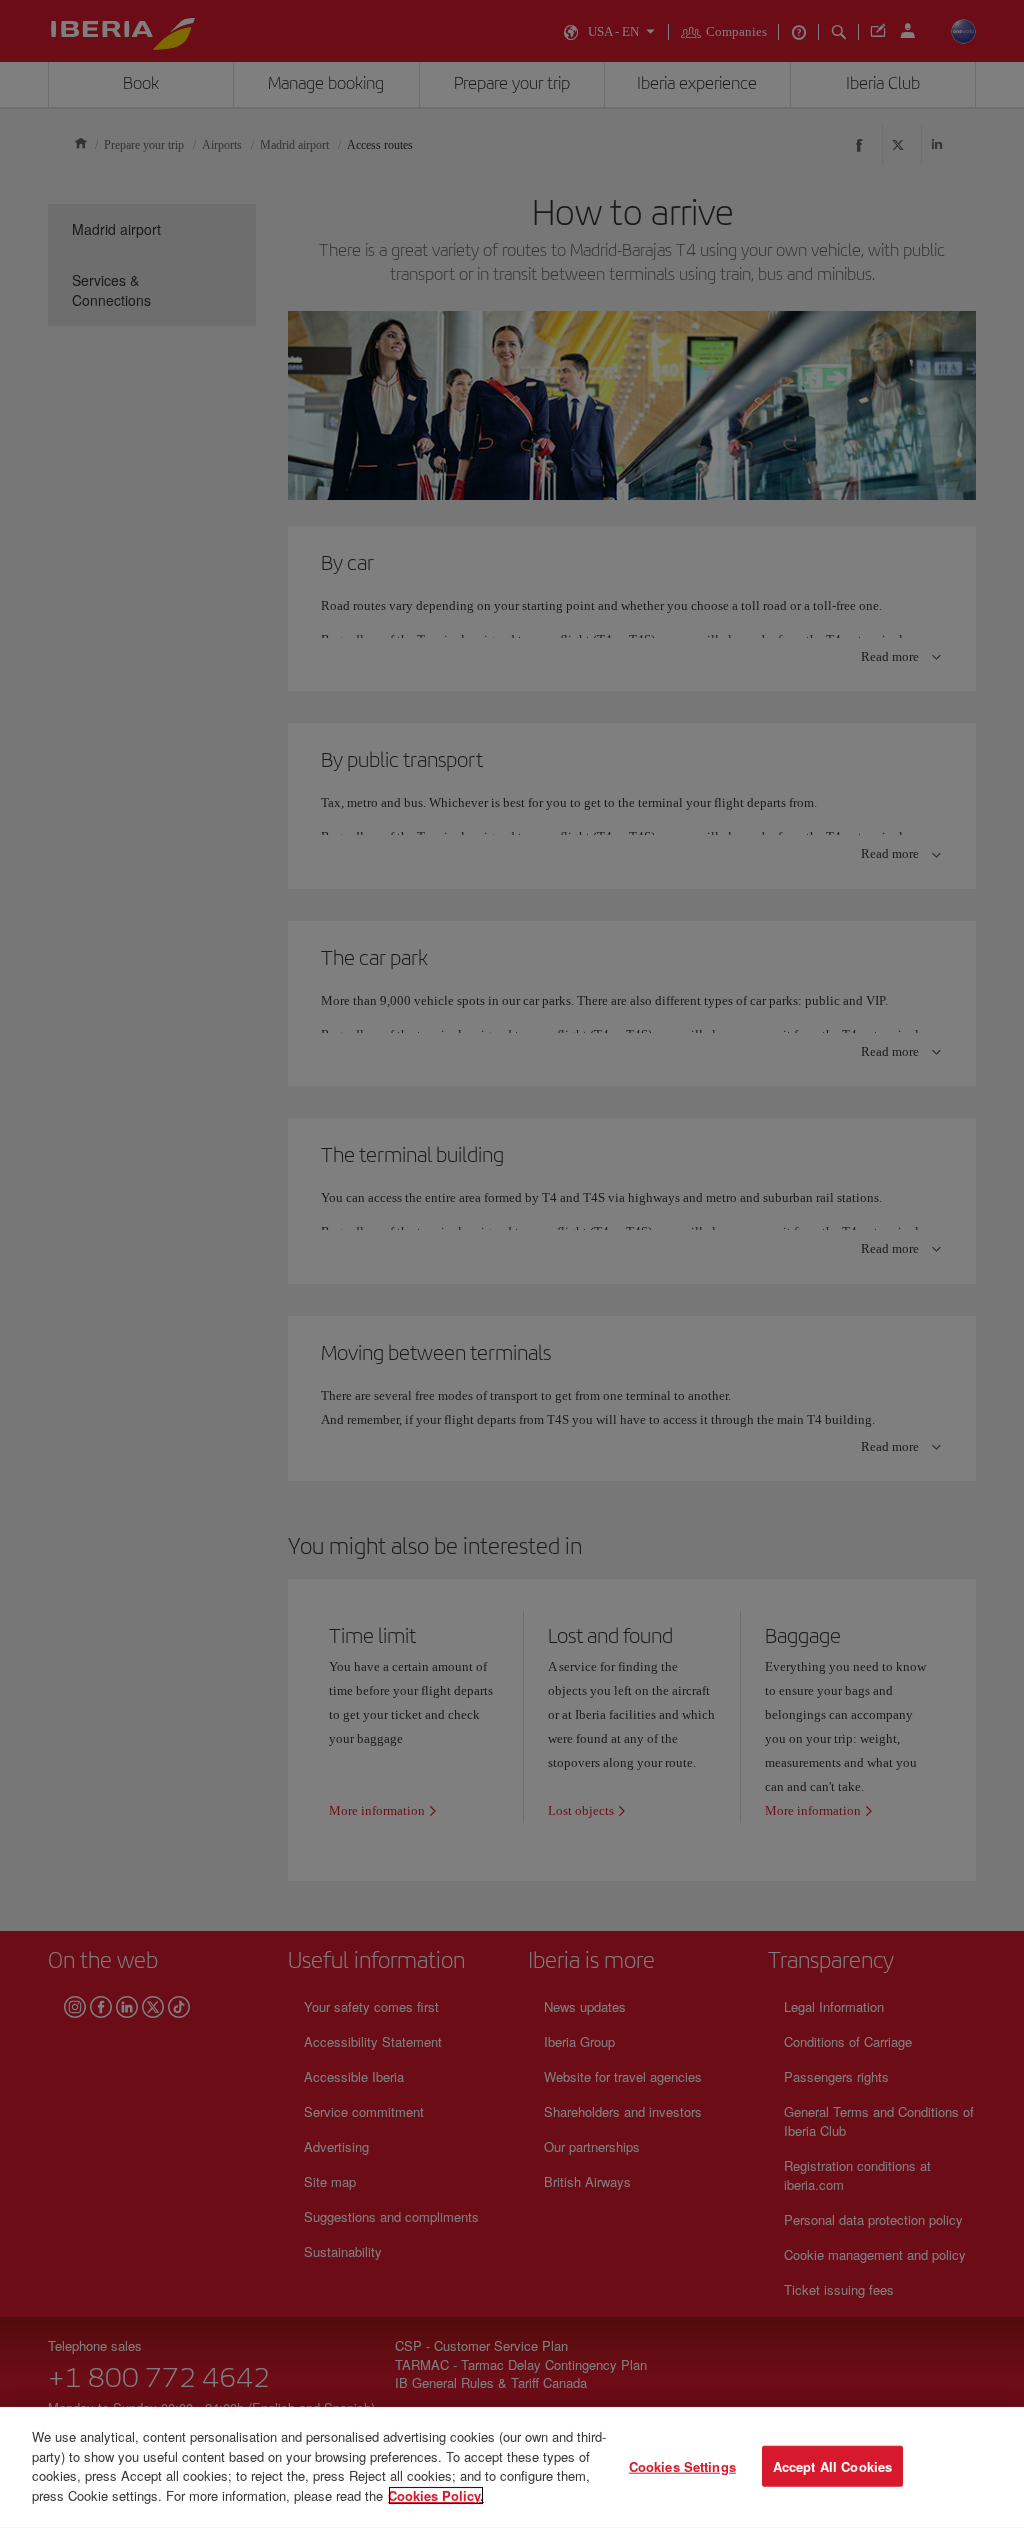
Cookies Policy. (436, 2494)
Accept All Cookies (832, 2465)
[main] (512, 2467)
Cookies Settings (682, 2465)
